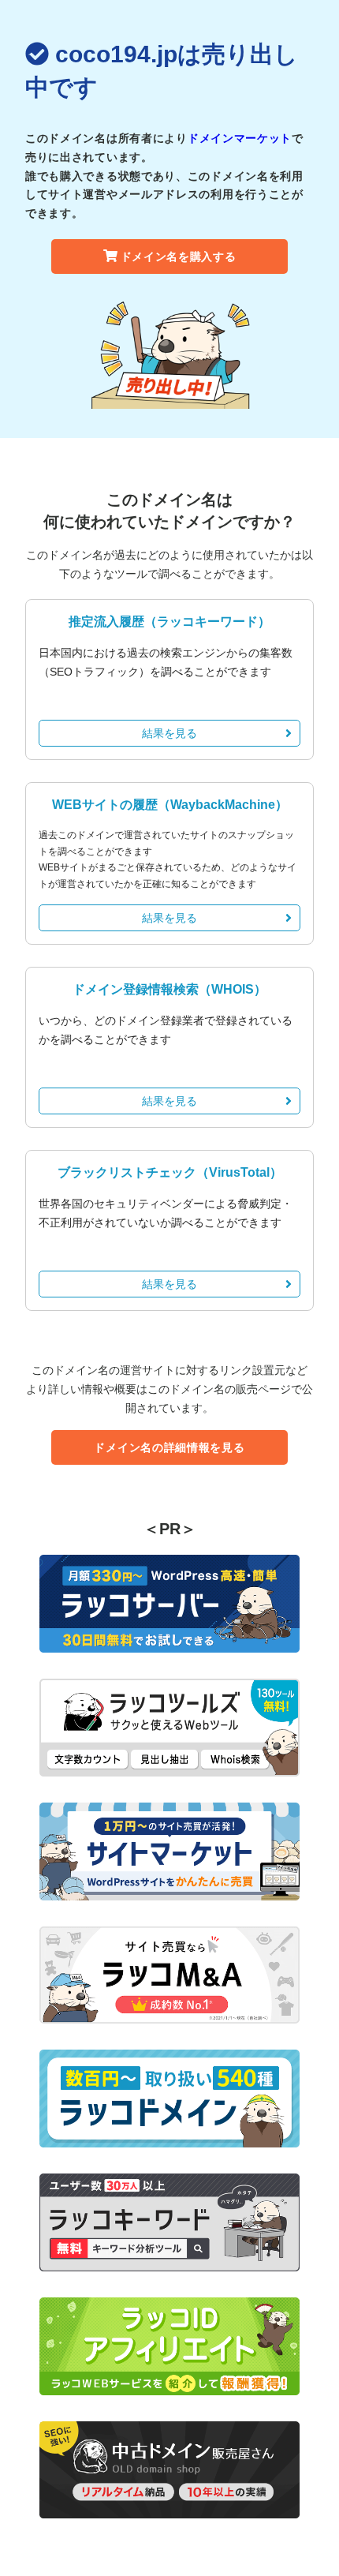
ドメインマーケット (240, 138)
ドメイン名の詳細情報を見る (169, 1447)
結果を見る (169, 733)
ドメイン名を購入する (179, 256)
